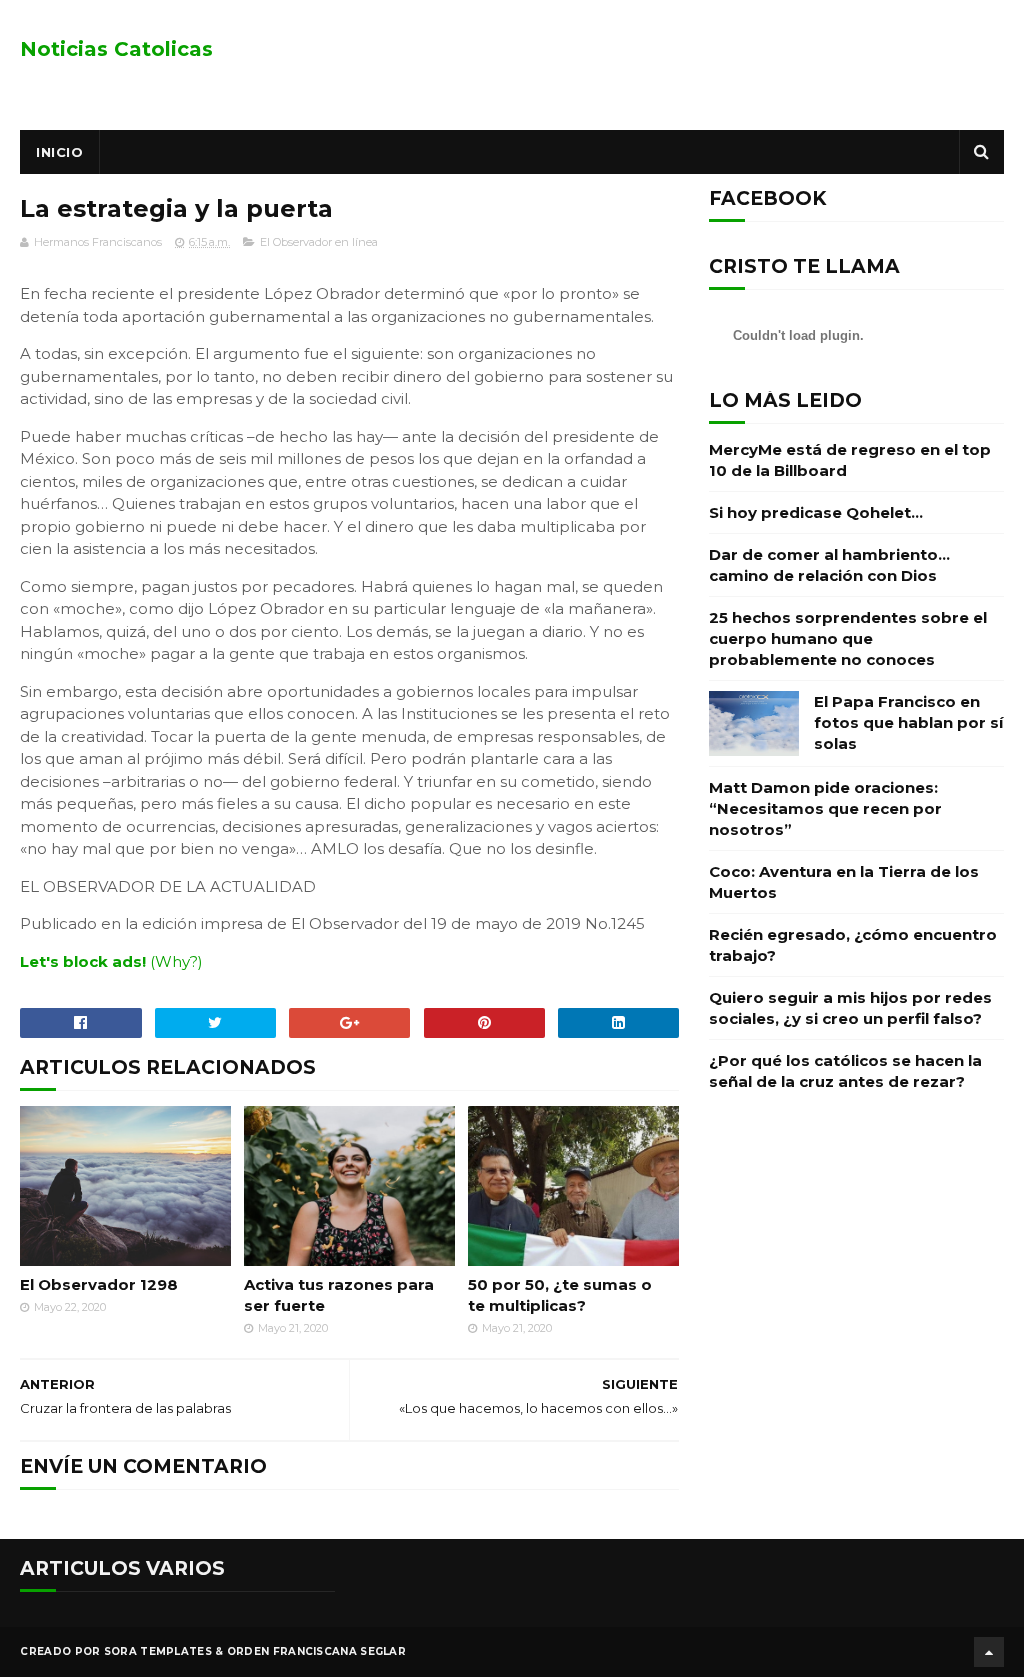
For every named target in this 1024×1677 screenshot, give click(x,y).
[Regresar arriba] (989, 1652)
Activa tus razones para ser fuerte (339, 1295)
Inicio (59, 152)
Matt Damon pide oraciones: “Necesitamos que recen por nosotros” (825, 808)
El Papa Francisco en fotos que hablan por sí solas (908, 722)
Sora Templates (158, 1651)
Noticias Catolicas (116, 49)
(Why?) (176, 961)
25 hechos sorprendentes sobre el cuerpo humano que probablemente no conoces (848, 638)
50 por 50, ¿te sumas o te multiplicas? (560, 1295)
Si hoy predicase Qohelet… (816, 512)
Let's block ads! (83, 961)
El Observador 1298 (99, 1284)
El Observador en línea (319, 242)
